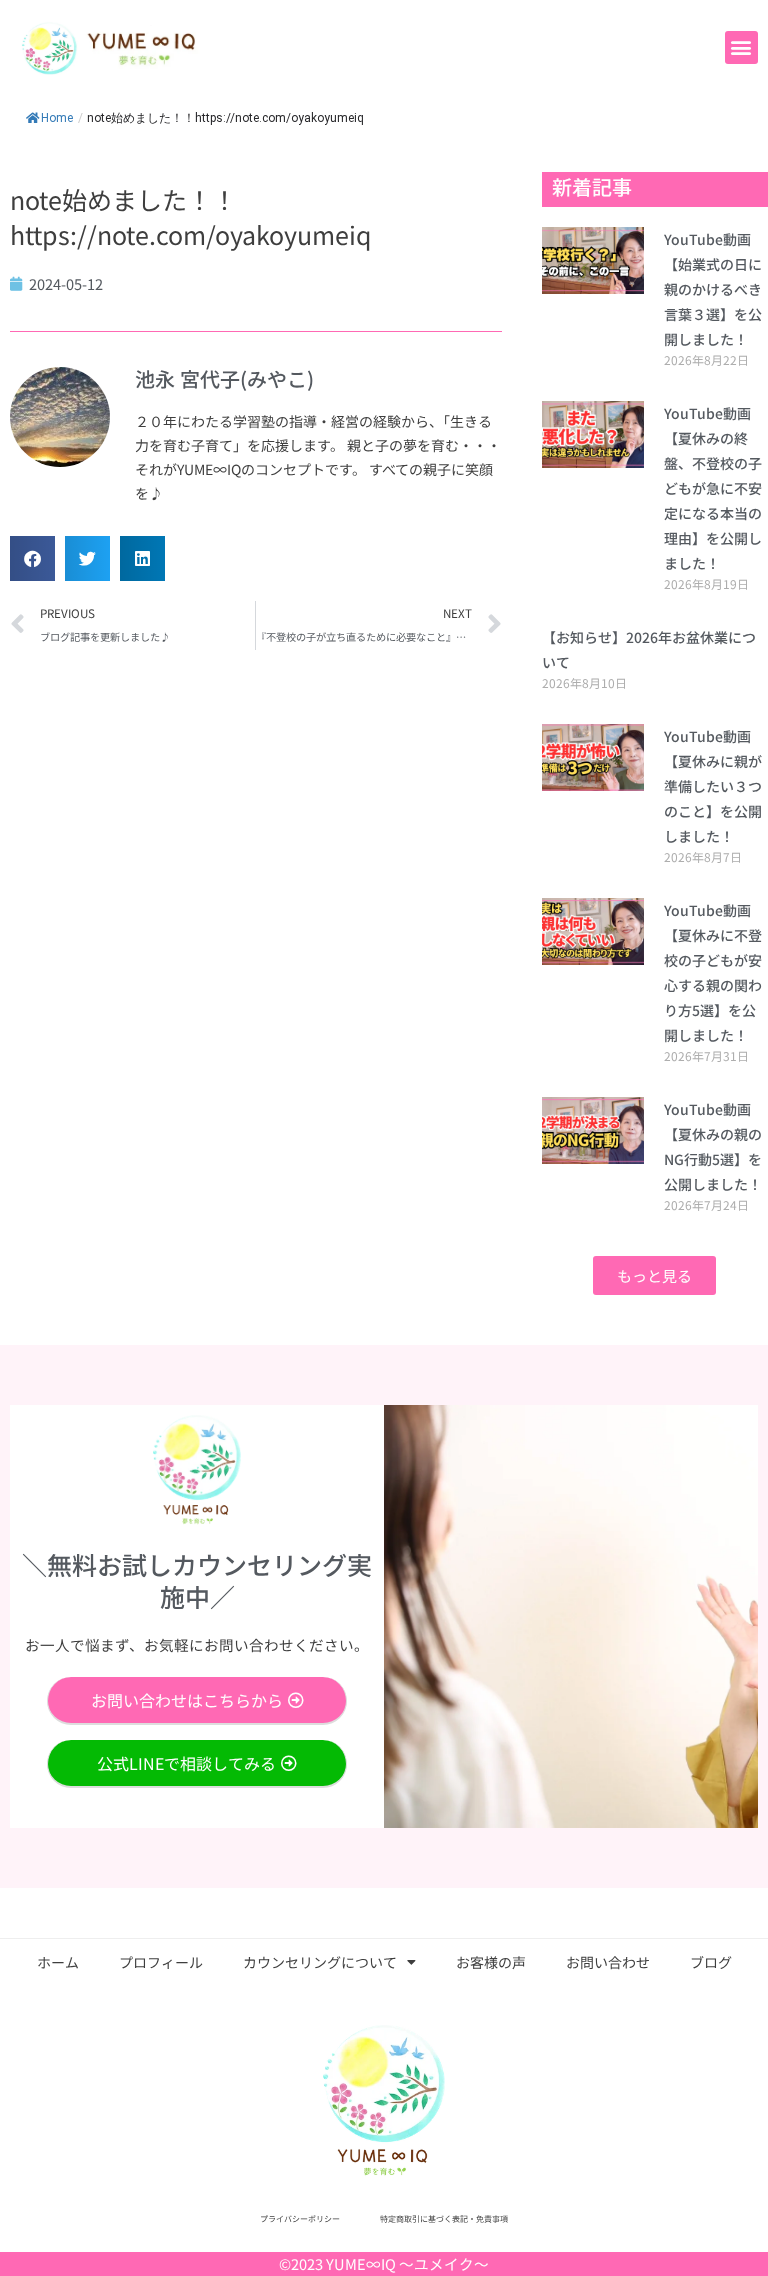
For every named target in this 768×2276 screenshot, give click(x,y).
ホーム (58, 1962)
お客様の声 (491, 1962)
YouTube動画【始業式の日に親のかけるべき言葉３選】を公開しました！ (713, 289)
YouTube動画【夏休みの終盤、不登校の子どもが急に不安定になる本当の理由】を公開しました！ (713, 488)
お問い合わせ (608, 1962)
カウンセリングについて (320, 1962)
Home (57, 118)
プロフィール (161, 1962)
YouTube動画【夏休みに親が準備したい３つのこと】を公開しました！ (713, 786)
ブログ (711, 1962)
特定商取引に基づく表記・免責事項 (444, 2218)
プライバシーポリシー (300, 2218)
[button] (741, 47)
